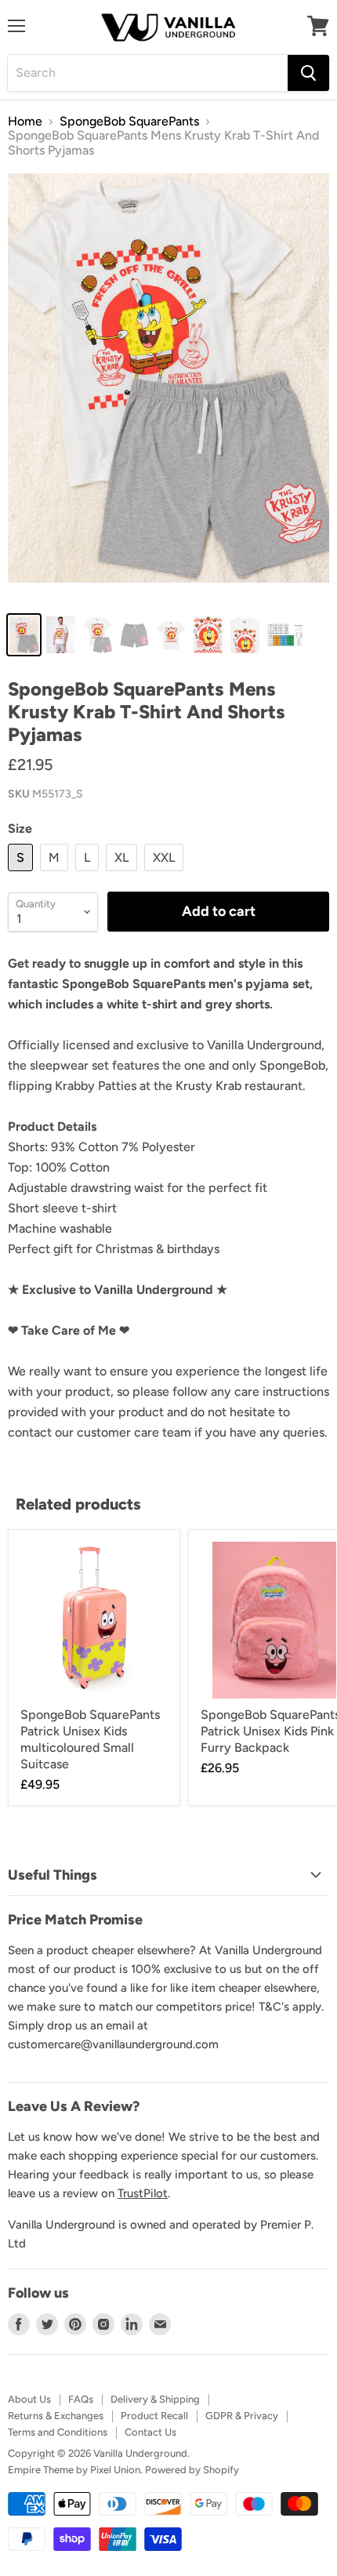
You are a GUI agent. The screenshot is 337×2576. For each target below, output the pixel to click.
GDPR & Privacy (242, 2416)
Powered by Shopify (192, 2470)
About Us (29, 2399)
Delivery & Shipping (155, 2399)
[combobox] (148, 73)
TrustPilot (143, 2193)
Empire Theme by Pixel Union (74, 2470)
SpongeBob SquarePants (129, 122)
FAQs (81, 2399)
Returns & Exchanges (56, 2416)
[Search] (308, 73)
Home (25, 122)
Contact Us (150, 2432)
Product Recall (154, 2416)
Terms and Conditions (58, 2432)
